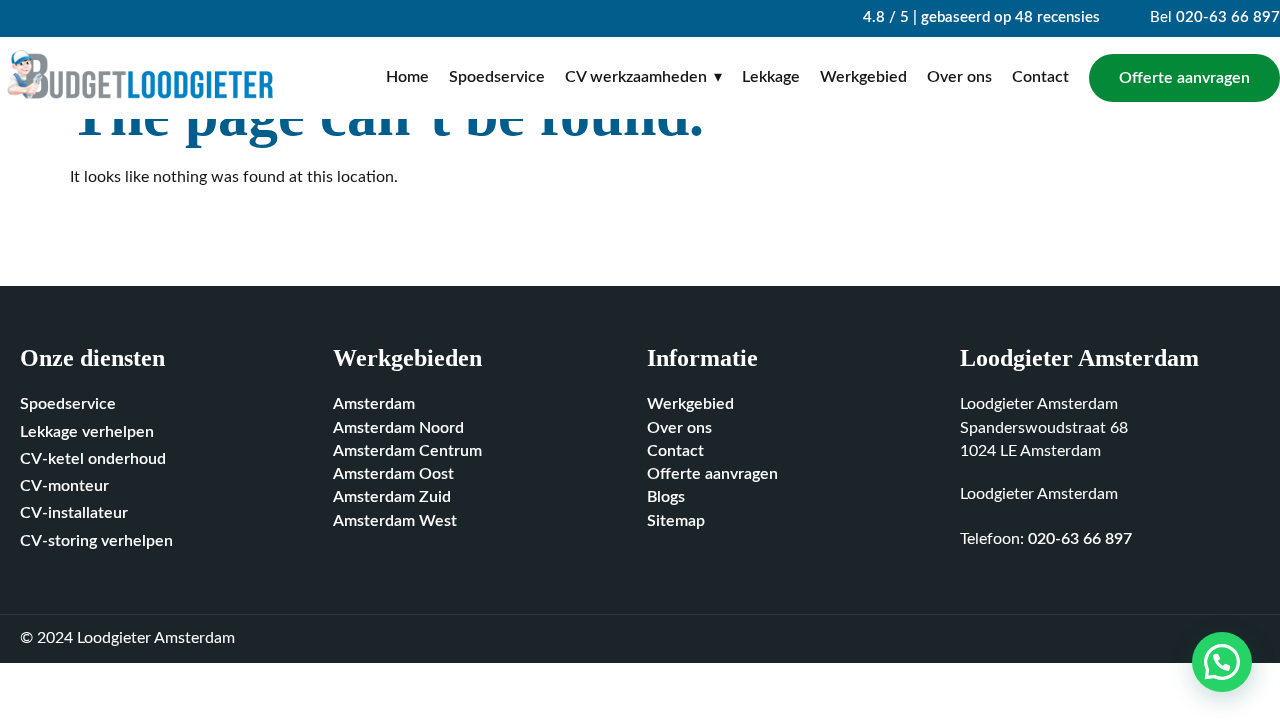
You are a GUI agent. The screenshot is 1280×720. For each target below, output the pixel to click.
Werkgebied (863, 77)
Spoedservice (497, 77)
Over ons (959, 77)
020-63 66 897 (1228, 17)
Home (407, 77)
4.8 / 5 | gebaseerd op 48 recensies (979, 17)
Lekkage (771, 77)
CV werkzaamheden (636, 77)
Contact (1040, 77)
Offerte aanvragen (1184, 78)
